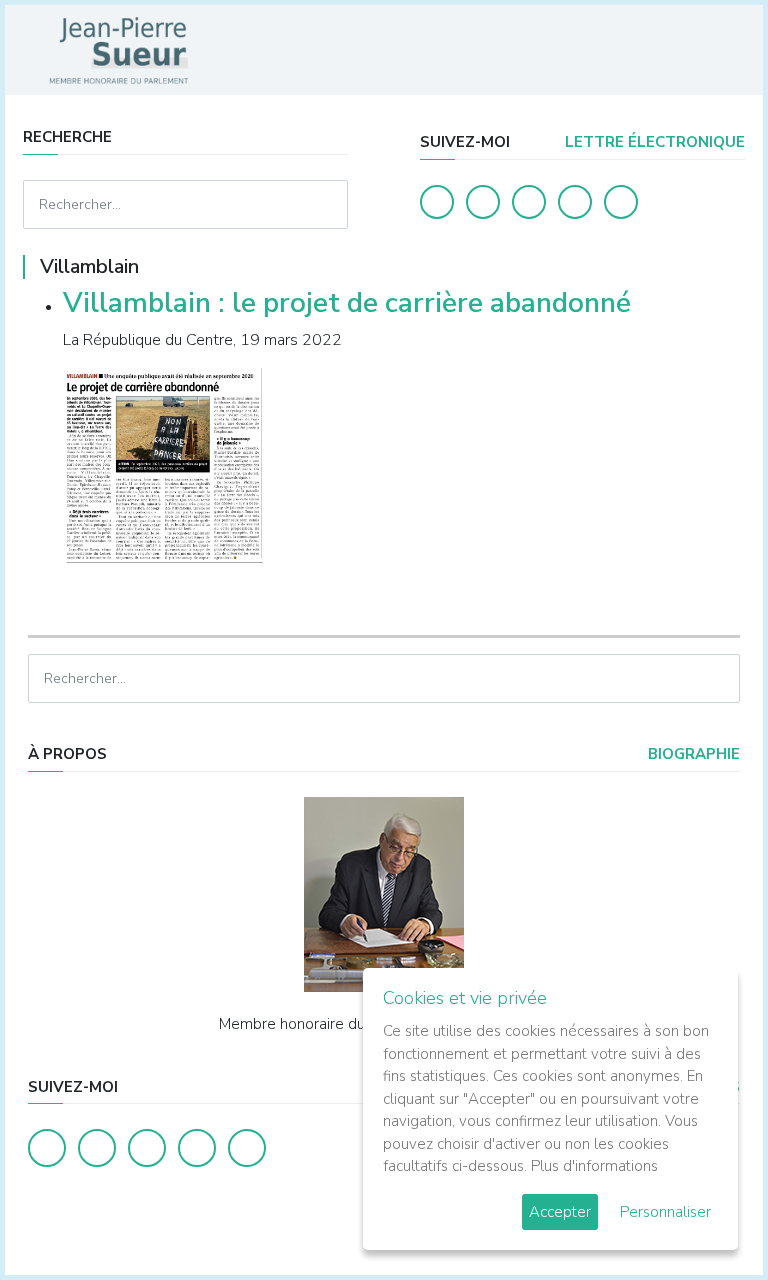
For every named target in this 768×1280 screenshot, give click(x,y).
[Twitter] (483, 202)
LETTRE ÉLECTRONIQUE (653, 142)
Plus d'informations (594, 1166)
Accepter (560, 1212)
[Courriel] (621, 202)
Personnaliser (665, 1212)
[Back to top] (706, 1218)
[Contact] (575, 202)
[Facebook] (437, 202)
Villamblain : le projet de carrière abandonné (347, 303)
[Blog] (529, 202)
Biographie (692, 754)
